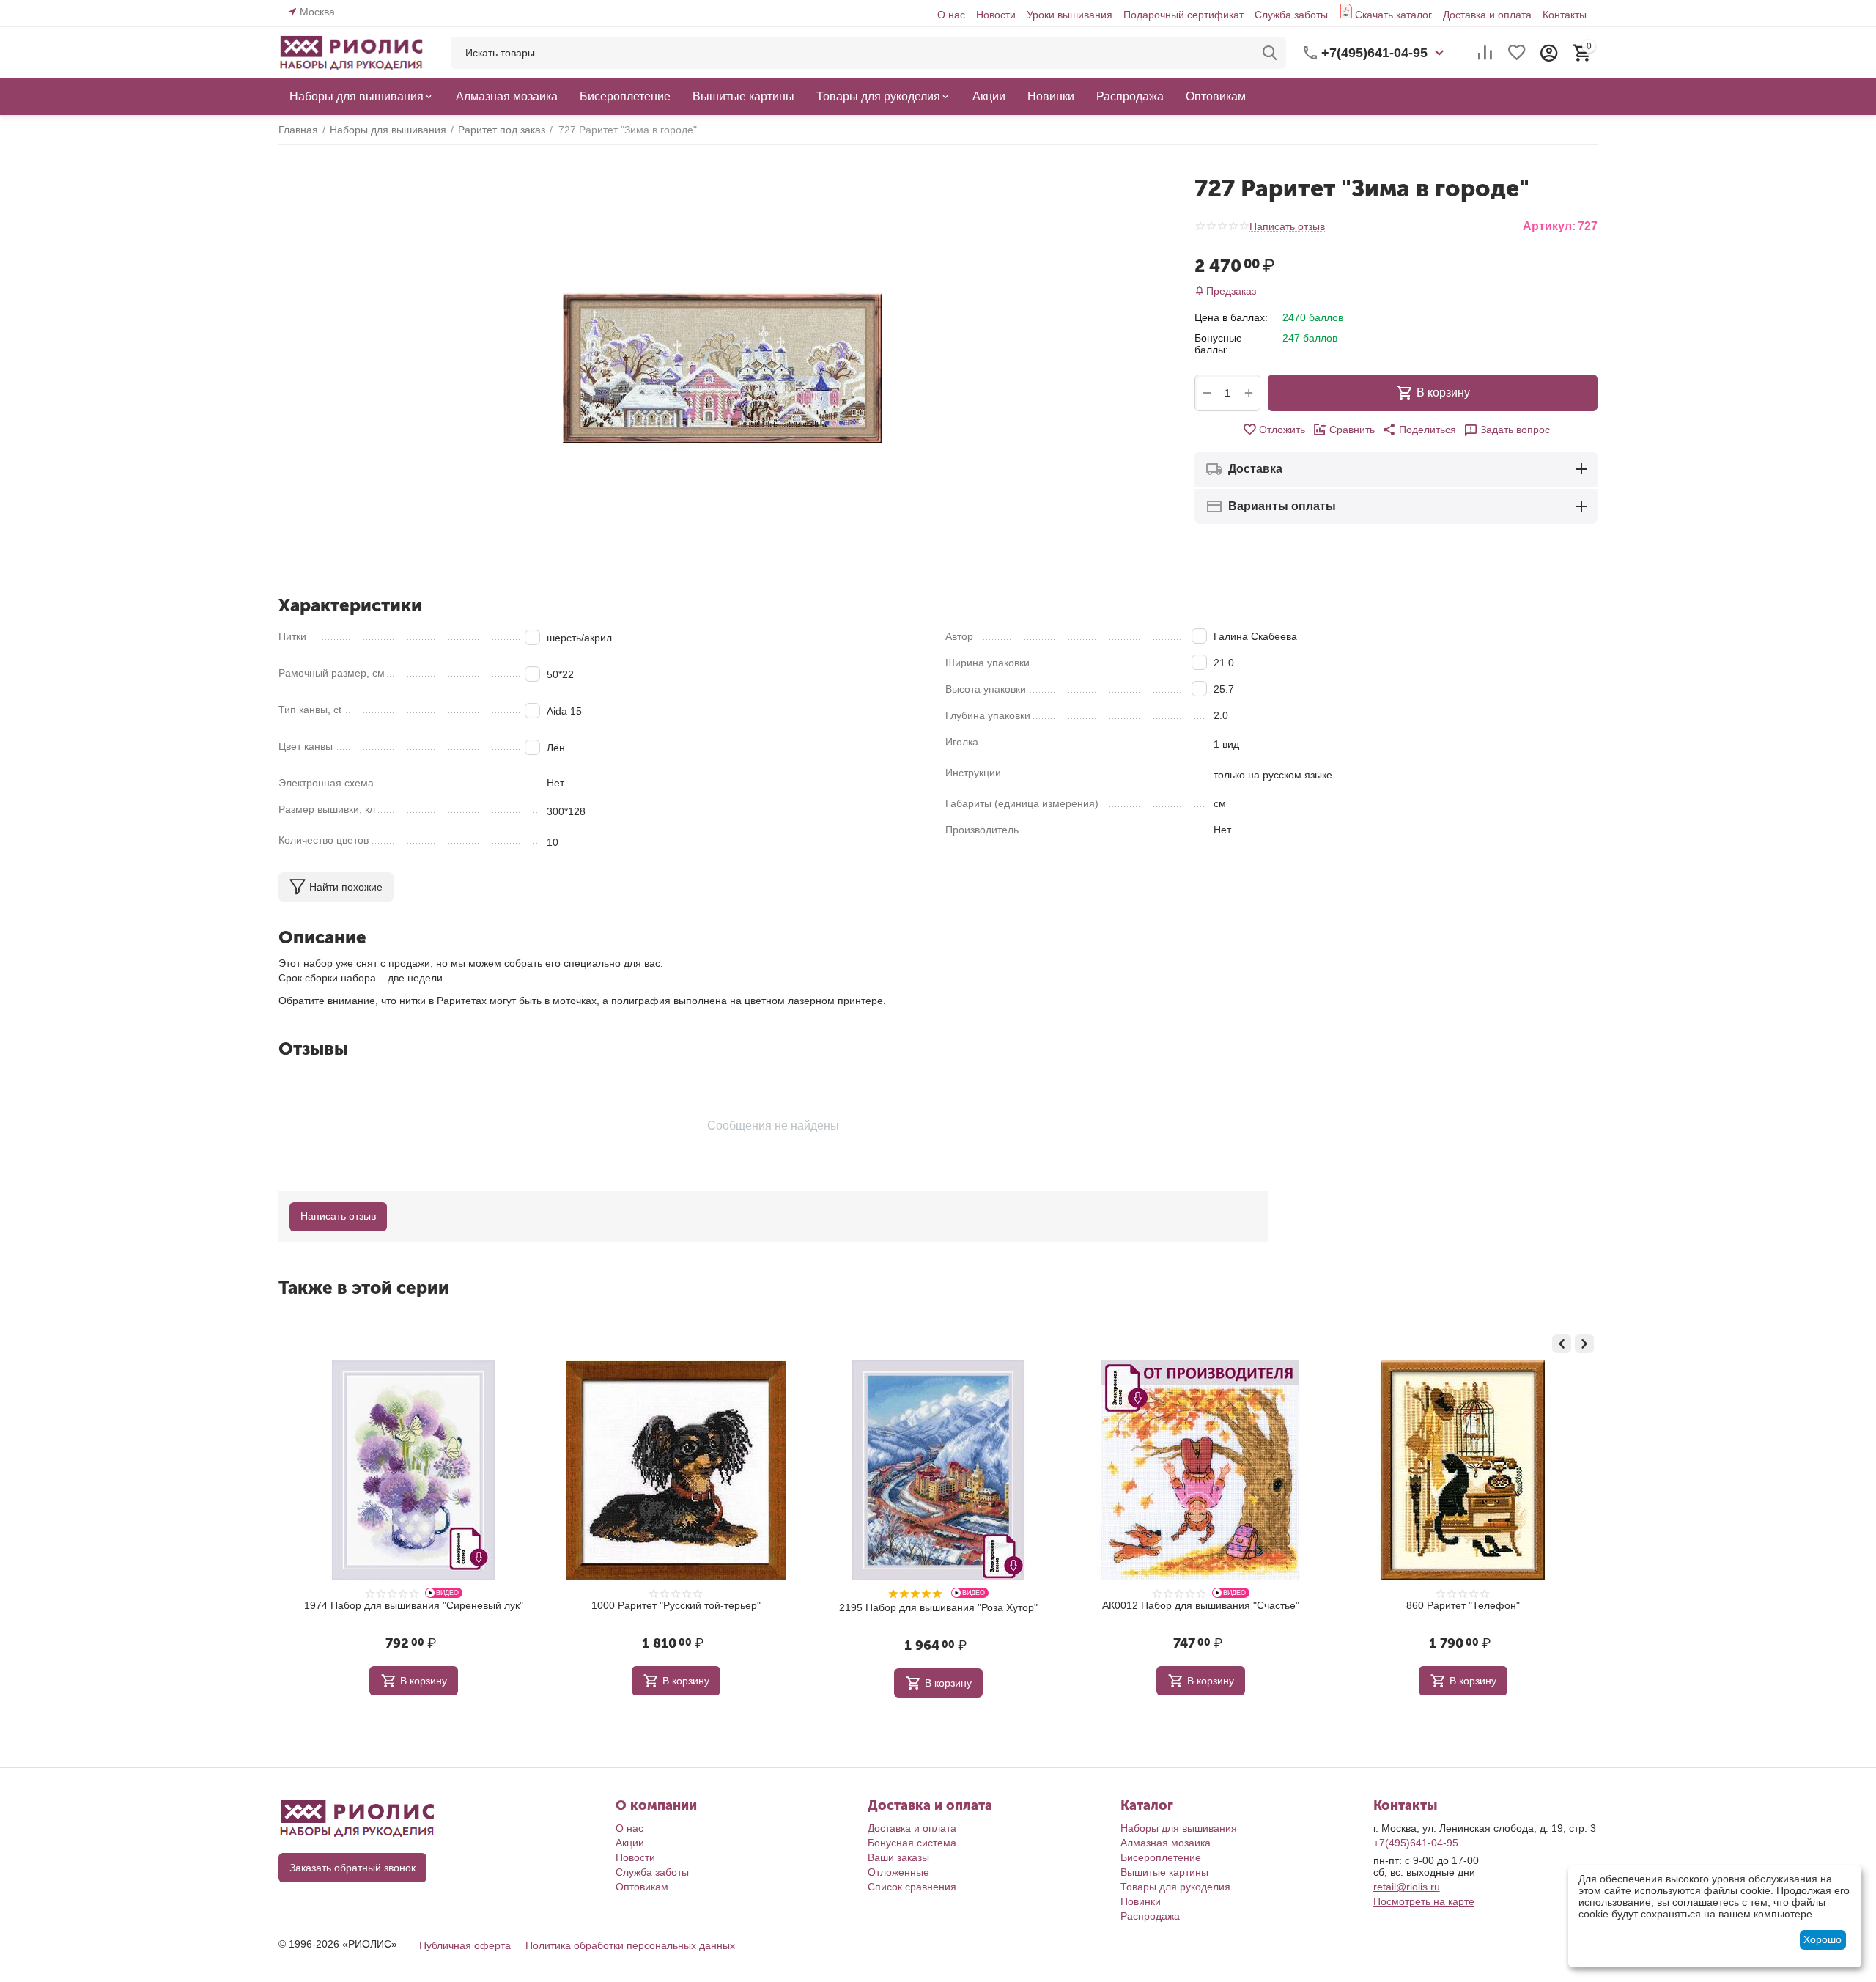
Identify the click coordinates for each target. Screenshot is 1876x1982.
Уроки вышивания (1070, 15)
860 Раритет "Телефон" (1201, 1605)
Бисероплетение (1161, 1857)
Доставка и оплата (1487, 15)
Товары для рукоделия (1175, 1887)
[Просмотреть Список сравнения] (1485, 53)
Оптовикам (642, 1887)
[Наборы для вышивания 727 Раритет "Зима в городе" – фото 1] (722, 368)
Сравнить (1352, 430)
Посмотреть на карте (1424, 1901)
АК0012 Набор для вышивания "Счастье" (938, 1605)
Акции (630, 1843)
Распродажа (1150, 1916)
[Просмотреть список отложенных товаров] (1517, 53)
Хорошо (1823, 1939)
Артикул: (1549, 226)
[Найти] (1270, 53)
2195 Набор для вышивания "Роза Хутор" (676, 1607)
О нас (951, 15)
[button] (1419, 430)
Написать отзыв (1287, 227)
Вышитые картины (1164, 1872)
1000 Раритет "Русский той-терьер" (414, 1605)
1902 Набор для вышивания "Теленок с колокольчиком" (1463, 1611)
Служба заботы (1291, 15)
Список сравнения (912, 1887)
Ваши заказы (898, 1857)
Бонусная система (912, 1843)
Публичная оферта (465, 1945)
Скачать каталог (1393, 15)
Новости (996, 15)
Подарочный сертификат (1183, 15)
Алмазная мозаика (1166, 1843)
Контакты (1565, 15)
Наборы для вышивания (1179, 1828)
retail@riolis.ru (1407, 1887)
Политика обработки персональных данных (630, 1945)
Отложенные (898, 1872)
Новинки (1141, 1901)
